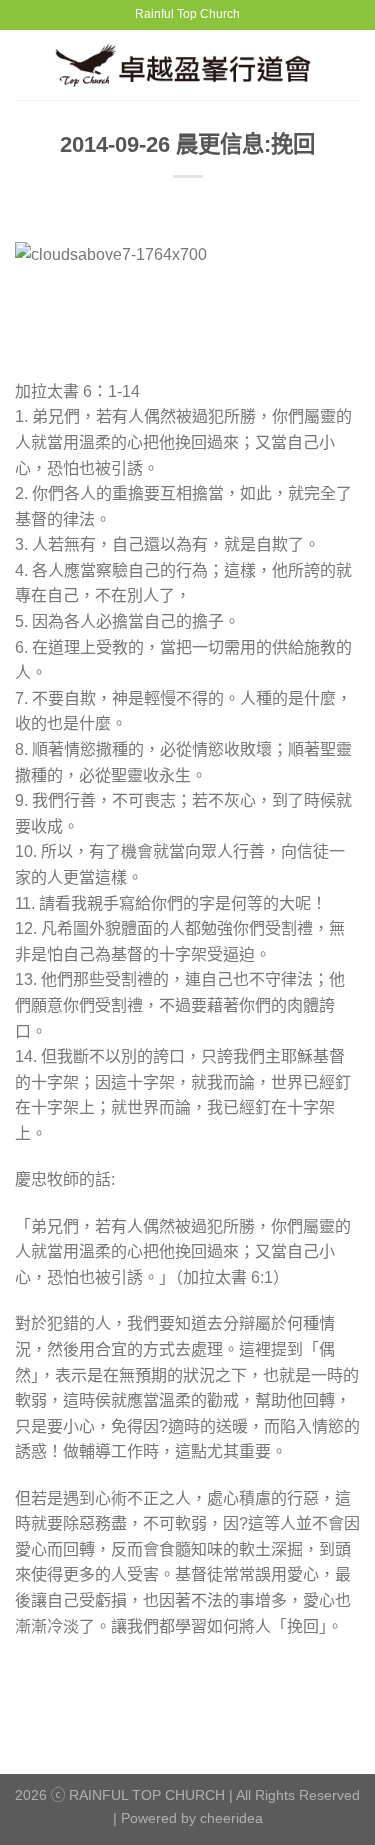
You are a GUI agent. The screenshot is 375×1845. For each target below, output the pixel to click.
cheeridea (231, 1818)
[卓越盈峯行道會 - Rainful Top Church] (190, 64)
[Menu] (27, 64)
